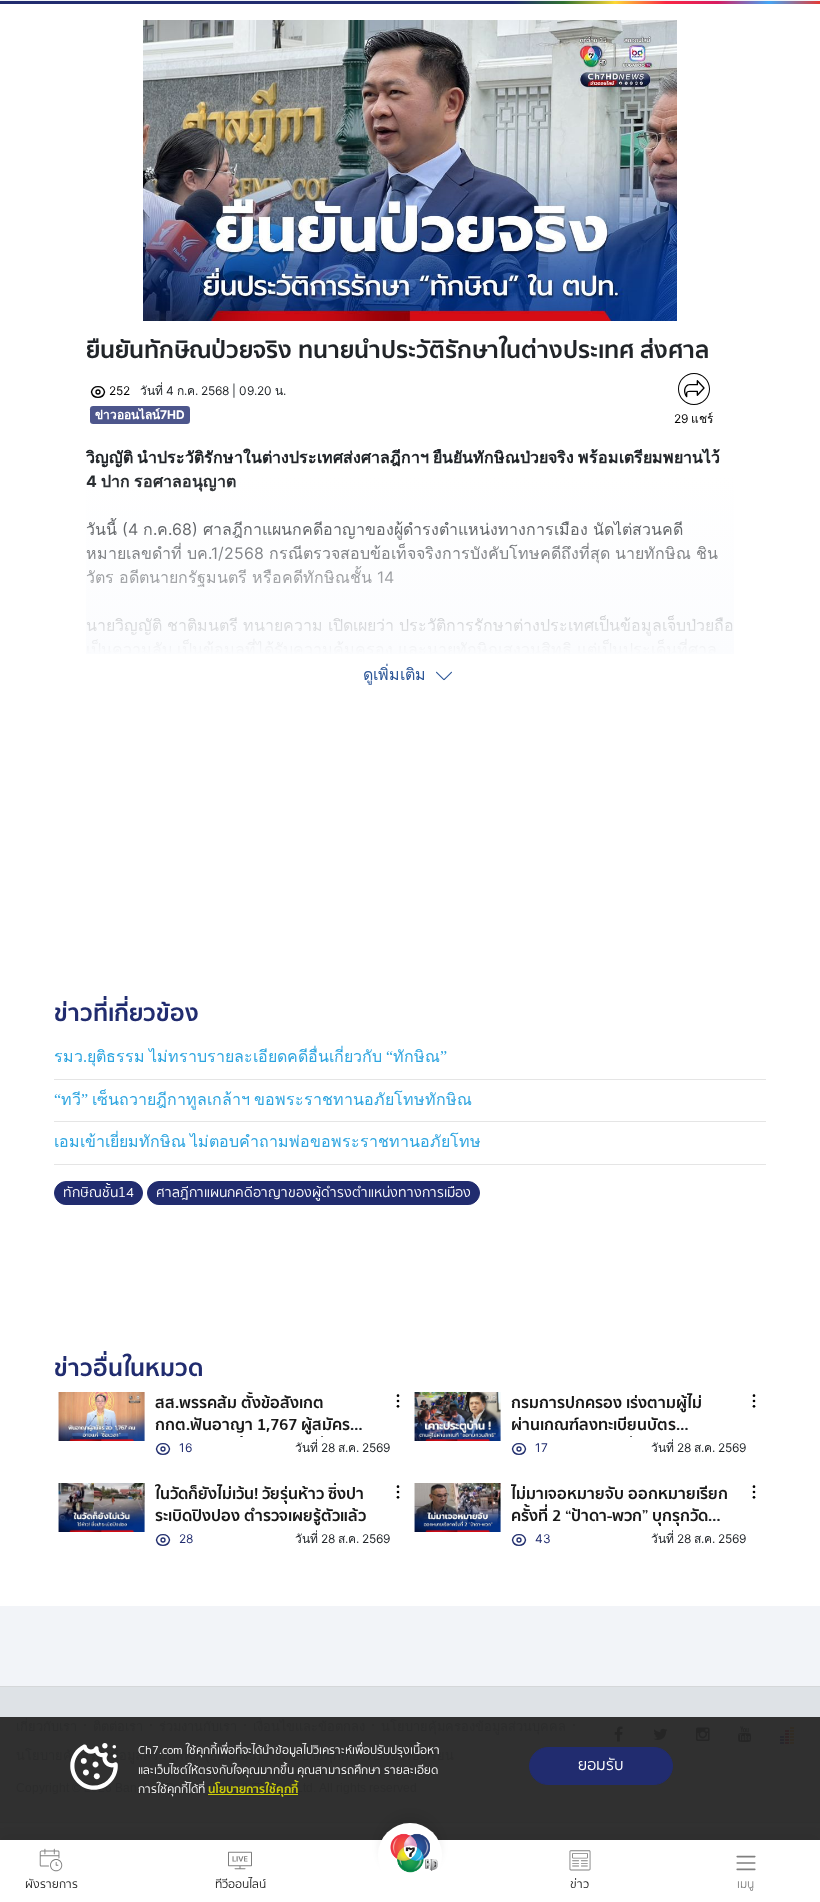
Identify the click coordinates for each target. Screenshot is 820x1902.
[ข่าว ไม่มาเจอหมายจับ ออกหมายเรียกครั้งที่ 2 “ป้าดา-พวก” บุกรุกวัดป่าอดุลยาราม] (457, 1507)
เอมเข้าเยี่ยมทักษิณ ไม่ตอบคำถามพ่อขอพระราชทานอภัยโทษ (267, 1141)
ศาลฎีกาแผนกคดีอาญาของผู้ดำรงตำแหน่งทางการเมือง (313, 1193)
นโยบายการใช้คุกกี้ (253, 1789)
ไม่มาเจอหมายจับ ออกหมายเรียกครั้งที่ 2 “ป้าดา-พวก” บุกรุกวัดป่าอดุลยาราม (619, 1516)
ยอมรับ (601, 1765)
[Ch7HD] (410, 1871)
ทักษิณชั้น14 (98, 1193)
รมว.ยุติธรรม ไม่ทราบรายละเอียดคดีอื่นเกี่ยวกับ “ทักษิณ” (250, 1056)
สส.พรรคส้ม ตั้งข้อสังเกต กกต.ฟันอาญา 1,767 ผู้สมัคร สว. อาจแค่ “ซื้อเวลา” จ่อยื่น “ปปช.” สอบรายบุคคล (252, 1436)
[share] (693, 389)
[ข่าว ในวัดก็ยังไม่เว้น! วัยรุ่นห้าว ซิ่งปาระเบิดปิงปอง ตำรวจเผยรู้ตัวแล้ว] (101, 1507)
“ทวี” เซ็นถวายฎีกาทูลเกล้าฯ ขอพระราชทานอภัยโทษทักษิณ (263, 1099)
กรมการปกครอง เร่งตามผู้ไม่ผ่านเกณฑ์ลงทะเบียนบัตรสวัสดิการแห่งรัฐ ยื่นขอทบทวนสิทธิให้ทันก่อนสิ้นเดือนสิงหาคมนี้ (618, 1436)
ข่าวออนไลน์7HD (140, 414)
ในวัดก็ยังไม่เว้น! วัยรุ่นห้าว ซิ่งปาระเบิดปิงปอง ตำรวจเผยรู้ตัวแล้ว (260, 1505)
